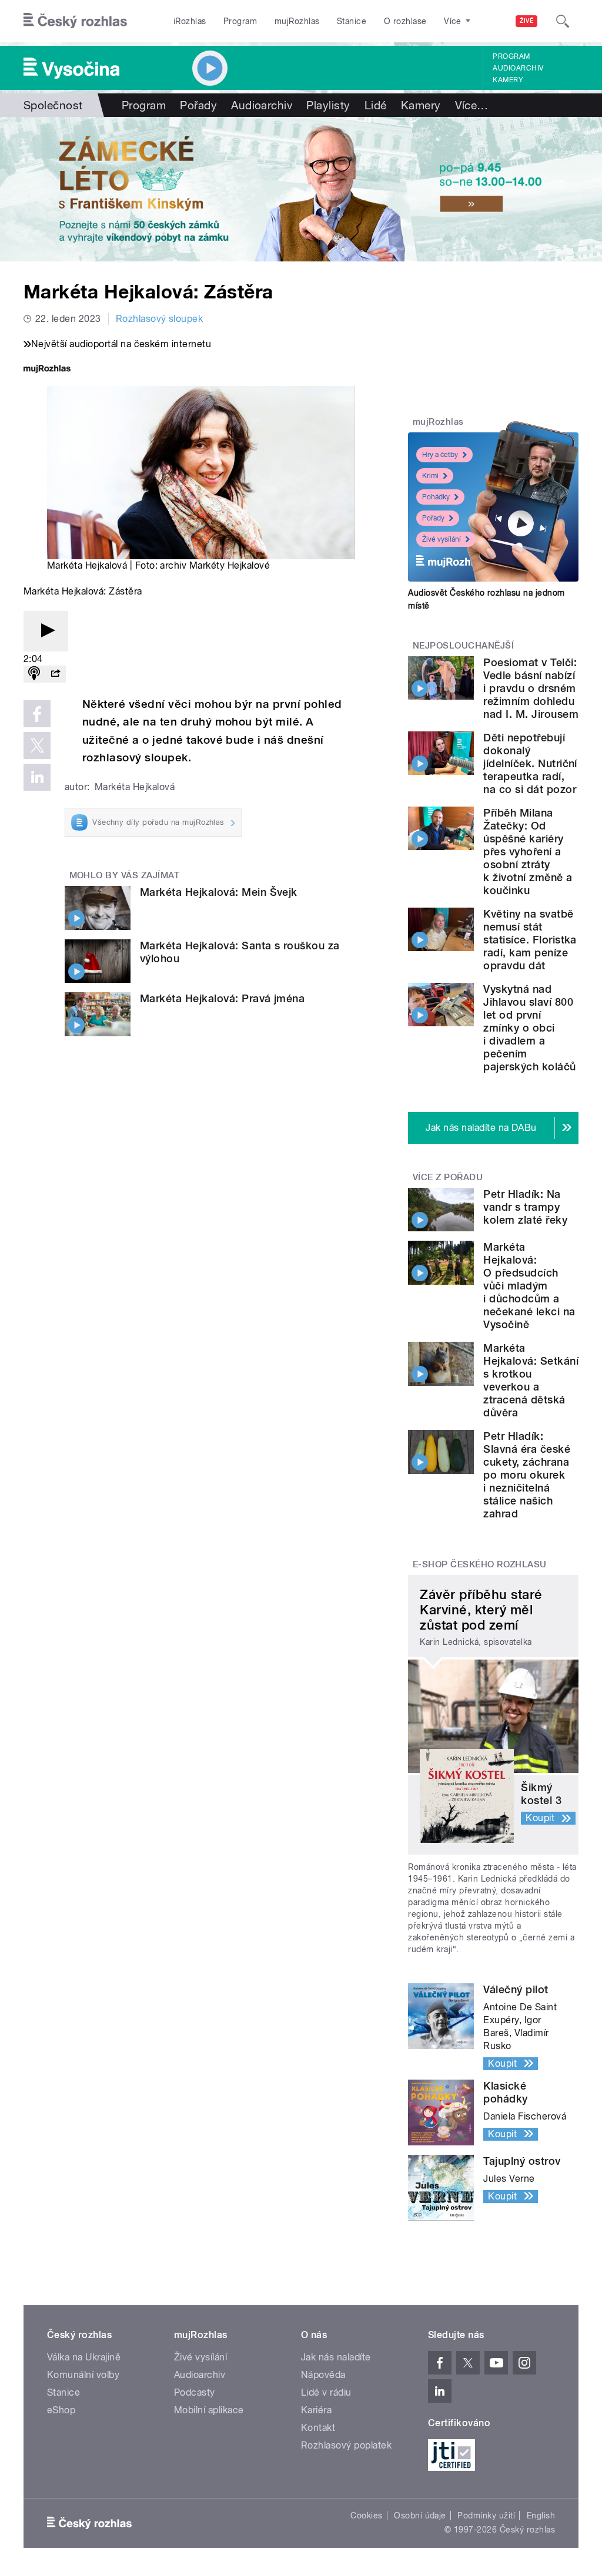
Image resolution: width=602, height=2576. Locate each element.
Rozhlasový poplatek (346, 2445)
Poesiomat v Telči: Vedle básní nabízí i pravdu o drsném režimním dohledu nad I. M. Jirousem (531, 688)
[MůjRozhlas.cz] (47, 370)
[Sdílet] (55, 674)
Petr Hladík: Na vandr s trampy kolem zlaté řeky (525, 1207)
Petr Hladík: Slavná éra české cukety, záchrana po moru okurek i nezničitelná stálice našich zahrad (527, 1475)
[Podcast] (34, 674)
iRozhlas (190, 21)
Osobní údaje (420, 2515)
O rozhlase (405, 21)
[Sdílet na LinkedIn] (37, 777)
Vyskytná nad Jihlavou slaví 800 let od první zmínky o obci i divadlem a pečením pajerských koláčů (529, 1028)
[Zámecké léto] (301, 189)
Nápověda (323, 2375)
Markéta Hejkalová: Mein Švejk (219, 892)
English (541, 2515)
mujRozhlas (297, 21)
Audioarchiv (518, 68)
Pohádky (436, 497)
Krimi (430, 476)
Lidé (376, 105)
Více (472, 105)
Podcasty (195, 2392)
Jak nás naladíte (336, 2357)
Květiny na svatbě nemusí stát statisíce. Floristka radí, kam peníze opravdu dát (530, 940)
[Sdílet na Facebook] (37, 714)
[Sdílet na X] (37, 745)
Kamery (508, 80)
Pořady (198, 105)
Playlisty (328, 105)
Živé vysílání (442, 539)
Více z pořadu (448, 1177)
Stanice (352, 21)
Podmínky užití (486, 2515)
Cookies (366, 2515)
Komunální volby (83, 2375)
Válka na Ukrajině (84, 2357)
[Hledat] (563, 21)
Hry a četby (440, 455)
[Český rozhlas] (75, 21)
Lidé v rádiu (326, 2392)
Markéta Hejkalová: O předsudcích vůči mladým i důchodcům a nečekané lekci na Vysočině (529, 1286)
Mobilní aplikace (209, 2410)
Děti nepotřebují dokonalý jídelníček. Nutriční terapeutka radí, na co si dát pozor (530, 763)
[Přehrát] (46, 631)
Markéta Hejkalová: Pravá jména (222, 998)
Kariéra (316, 2410)
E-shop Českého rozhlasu (480, 1564)
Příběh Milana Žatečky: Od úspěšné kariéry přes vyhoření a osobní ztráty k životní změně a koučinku (528, 852)
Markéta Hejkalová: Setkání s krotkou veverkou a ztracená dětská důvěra (531, 1380)
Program (240, 21)
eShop (61, 2410)
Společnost (53, 105)
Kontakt (318, 2428)
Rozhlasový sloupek (160, 319)
